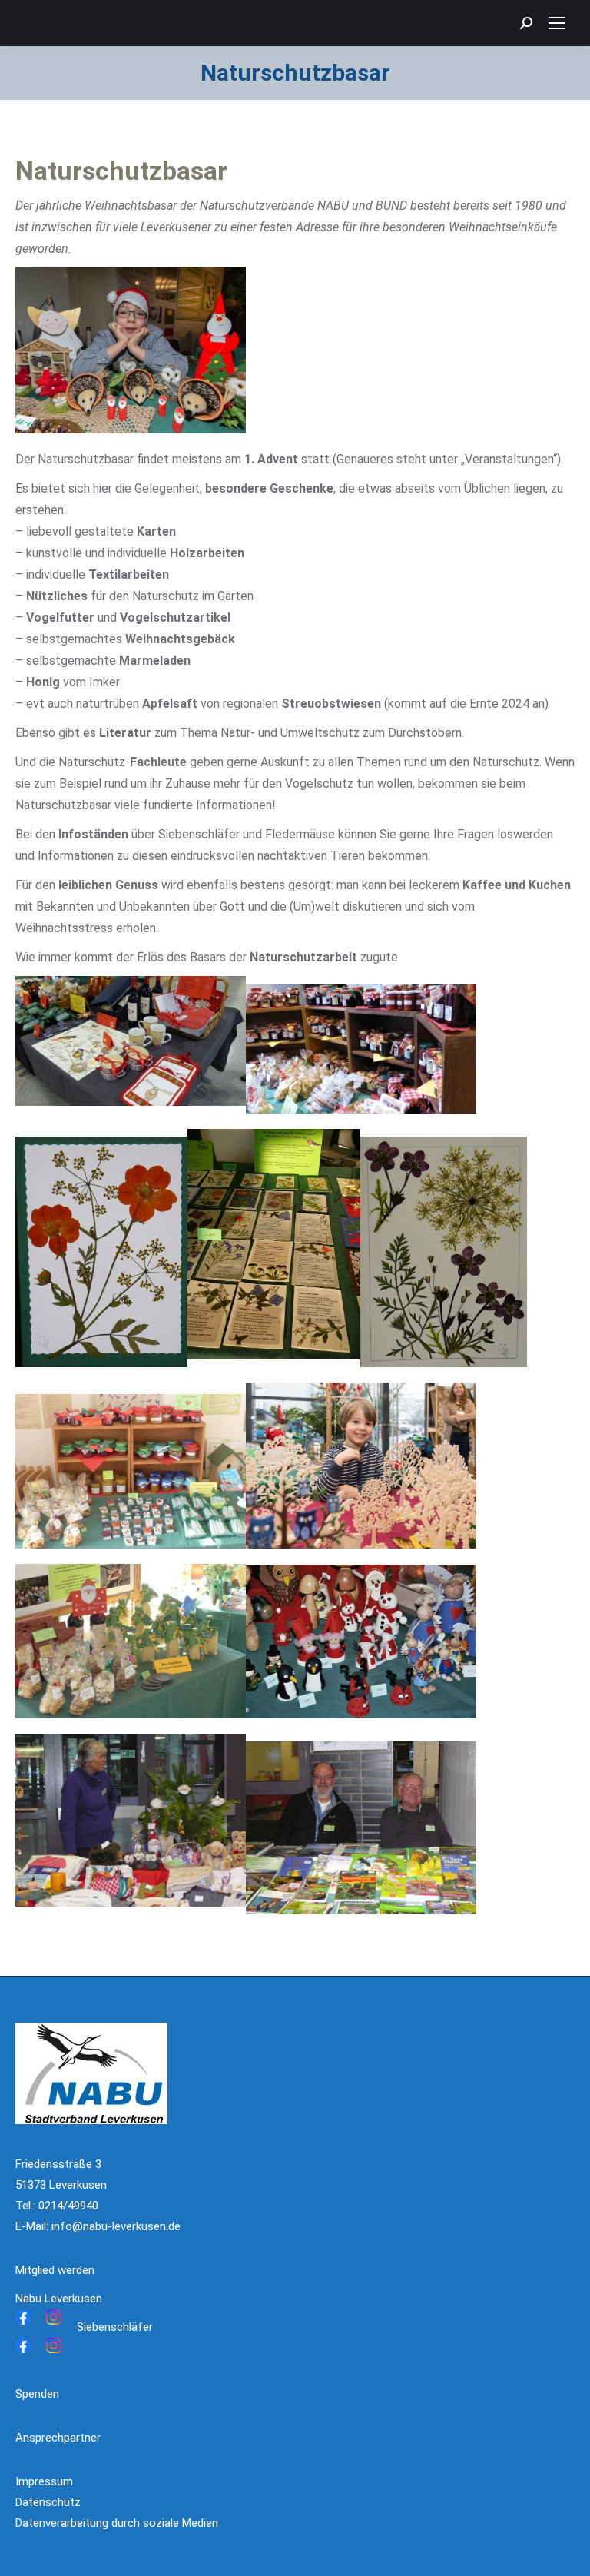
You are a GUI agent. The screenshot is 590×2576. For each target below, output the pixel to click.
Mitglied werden (55, 2270)
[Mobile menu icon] (557, 23)
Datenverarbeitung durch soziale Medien (117, 2523)
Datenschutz (48, 2502)
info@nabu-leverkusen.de (116, 2226)
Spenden (37, 2394)
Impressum (44, 2481)
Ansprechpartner (58, 2438)
